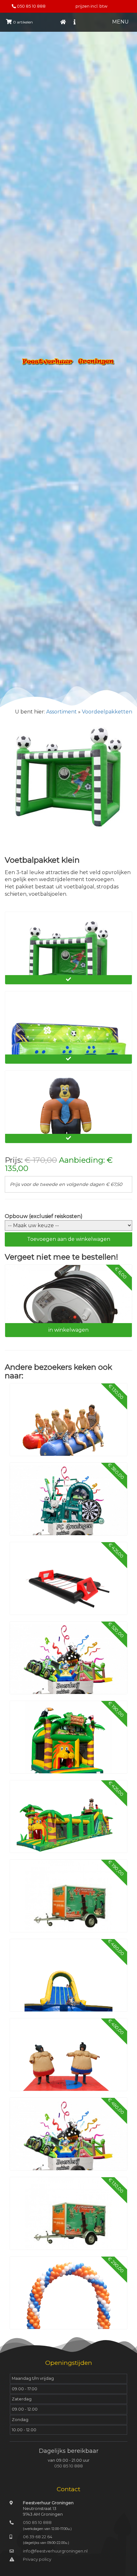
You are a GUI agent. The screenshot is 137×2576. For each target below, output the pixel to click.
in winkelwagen (68, 1330)
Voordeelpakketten (107, 712)
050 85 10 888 (31, 6)
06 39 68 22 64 (38, 2537)
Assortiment (61, 712)
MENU (120, 22)
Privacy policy (37, 2559)
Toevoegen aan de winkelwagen (69, 1239)
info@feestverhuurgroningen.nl (55, 2551)
